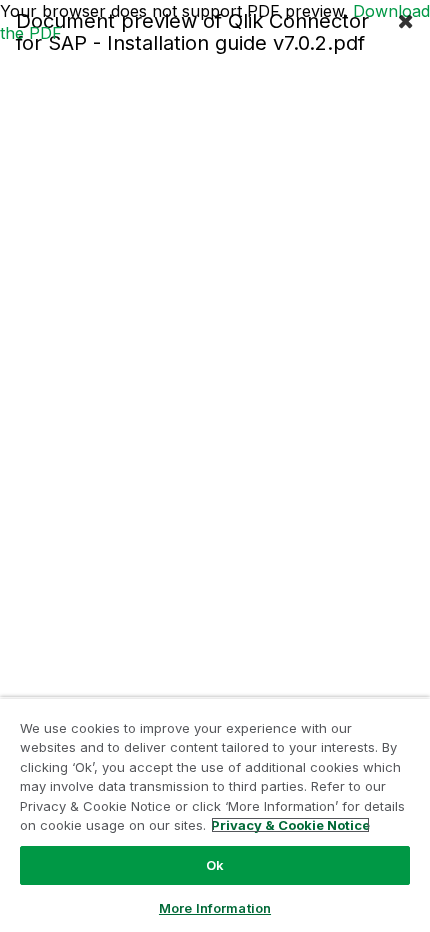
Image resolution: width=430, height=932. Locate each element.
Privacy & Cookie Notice (290, 825)
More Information (215, 908)
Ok (215, 865)
